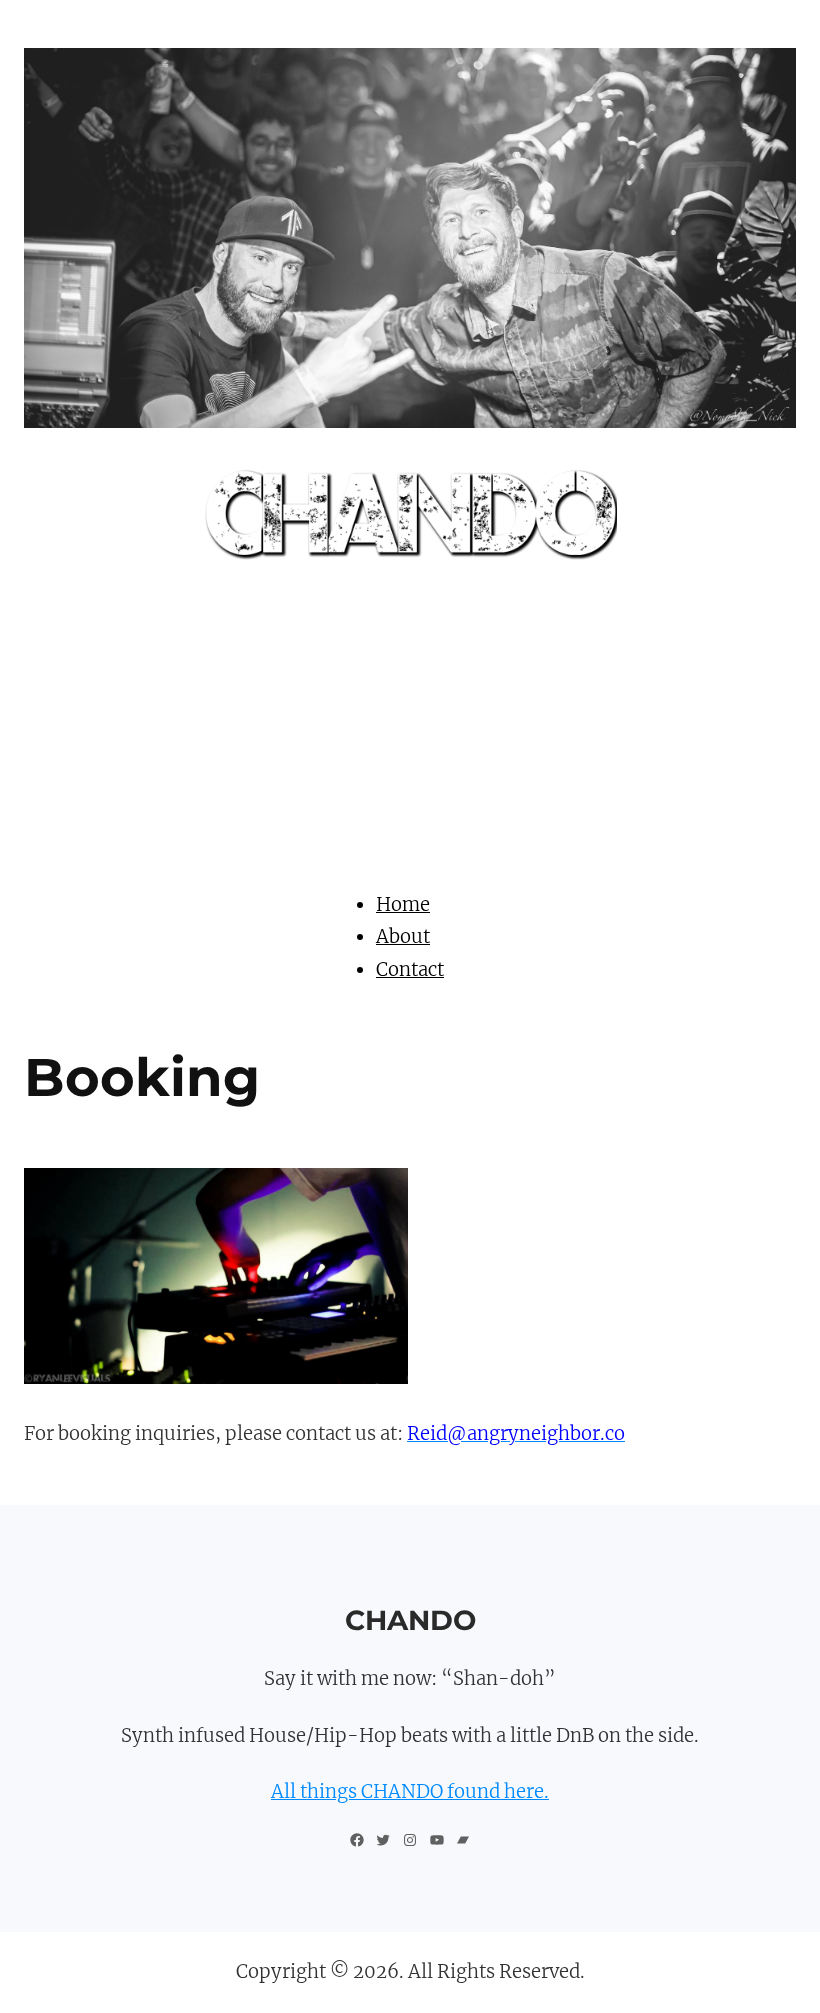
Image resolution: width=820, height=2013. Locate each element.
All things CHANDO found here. (410, 1791)
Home (403, 904)
